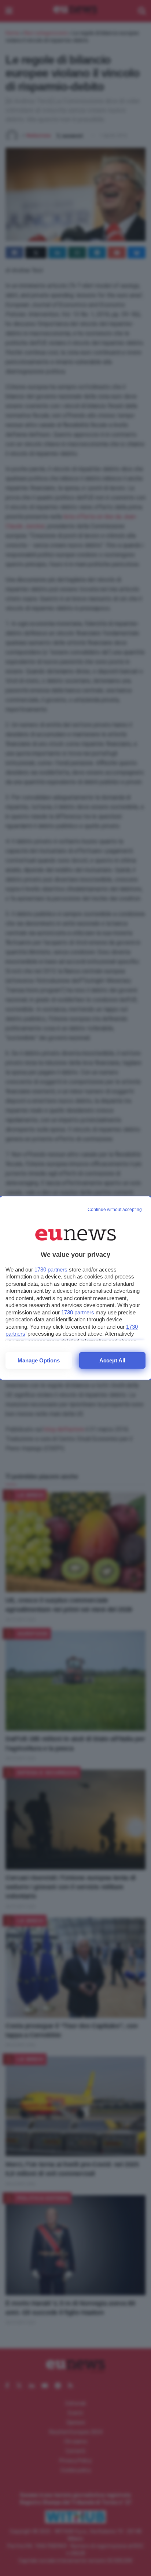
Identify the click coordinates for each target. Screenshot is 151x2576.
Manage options (39, 1360)
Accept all (112, 1360)
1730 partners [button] (51, 1269)
